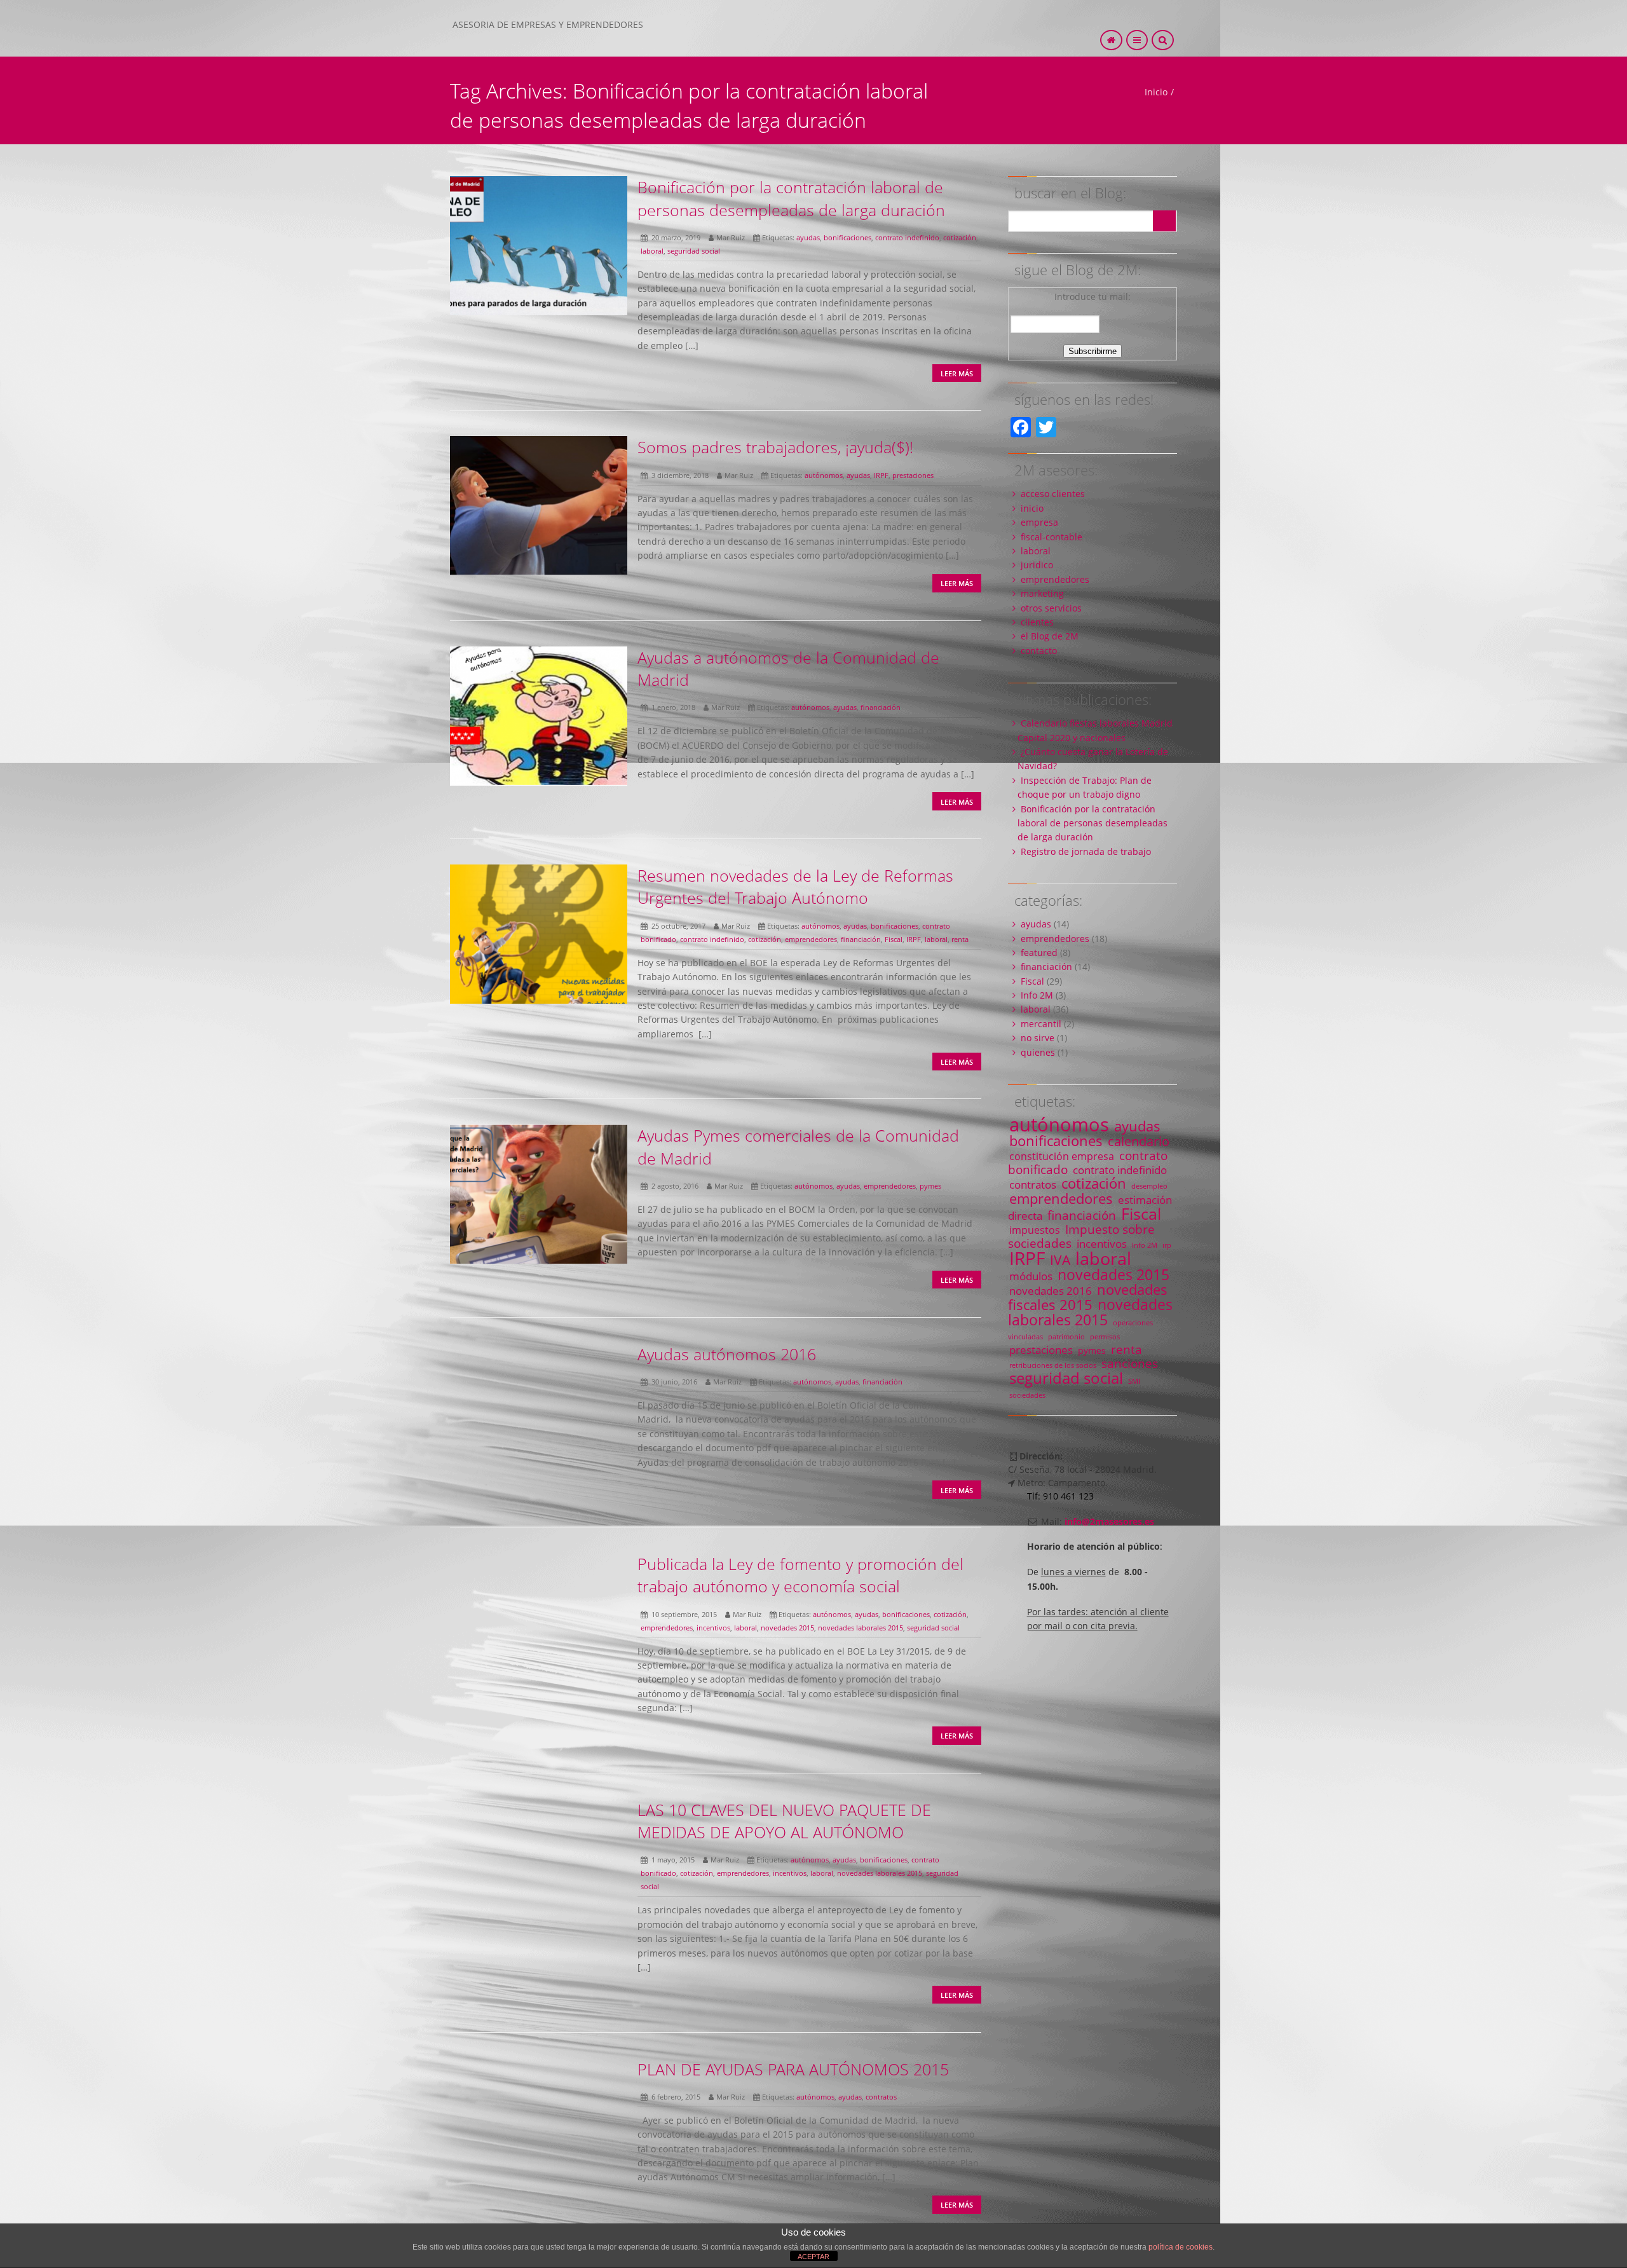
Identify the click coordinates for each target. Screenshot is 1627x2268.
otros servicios (1051, 608)
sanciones (1130, 1363)
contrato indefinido (907, 237)
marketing (1042, 593)
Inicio (1156, 92)
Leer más (957, 373)
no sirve (1038, 1038)
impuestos (1035, 1230)
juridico (1037, 565)
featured (1039, 953)
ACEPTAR (813, 2257)
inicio (1032, 508)
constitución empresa (1062, 1156)
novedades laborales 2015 (861, 1628)
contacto (1039, 651)
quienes (1038, 1052)
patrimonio (1066, 1337)
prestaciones (913, 475)
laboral (652, 251)
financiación (881, 707)
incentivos (713, 1628)
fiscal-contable (1052, 537)
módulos (1031, 1276)
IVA (1060, 1260)
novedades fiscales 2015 (1088, 1297)
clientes (1037, 622)
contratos (881, 2097)
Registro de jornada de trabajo (1086, 851)
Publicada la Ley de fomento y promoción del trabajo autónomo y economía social (800, 1575)
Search (1164, 221)
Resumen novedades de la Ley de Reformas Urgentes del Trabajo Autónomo (795, 886)
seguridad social (694, 251)
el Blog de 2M (1050, 636)
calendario (1139, 1141)
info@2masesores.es (1109, 1521)
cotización (960, 237)
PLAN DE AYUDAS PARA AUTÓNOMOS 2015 (793, 2069)
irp (1167, 1245)
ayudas (808, 237)
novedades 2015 (787, 1628)
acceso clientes (1053, 494)
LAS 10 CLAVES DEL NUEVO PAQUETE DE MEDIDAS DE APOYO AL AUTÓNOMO (784, 1821)
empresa (1039, 522)
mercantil (1041, 1024)
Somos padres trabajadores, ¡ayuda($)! (775, 447)
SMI (1134, 1381)
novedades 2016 (1051, 1290)
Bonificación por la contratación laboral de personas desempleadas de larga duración (791, 198)
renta (960, 939)
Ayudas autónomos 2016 (727, 1354)
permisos (1105, 1337)
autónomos (824, 475)
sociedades (1027, 1395)
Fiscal (894, 939)
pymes (930, 1186)
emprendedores (811, 939)
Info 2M (1037, 995)
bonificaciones (848, 237)
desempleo (1149, 1186)
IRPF (881, 475)
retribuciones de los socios (1053, 1365)
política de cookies (1181, 2247)
